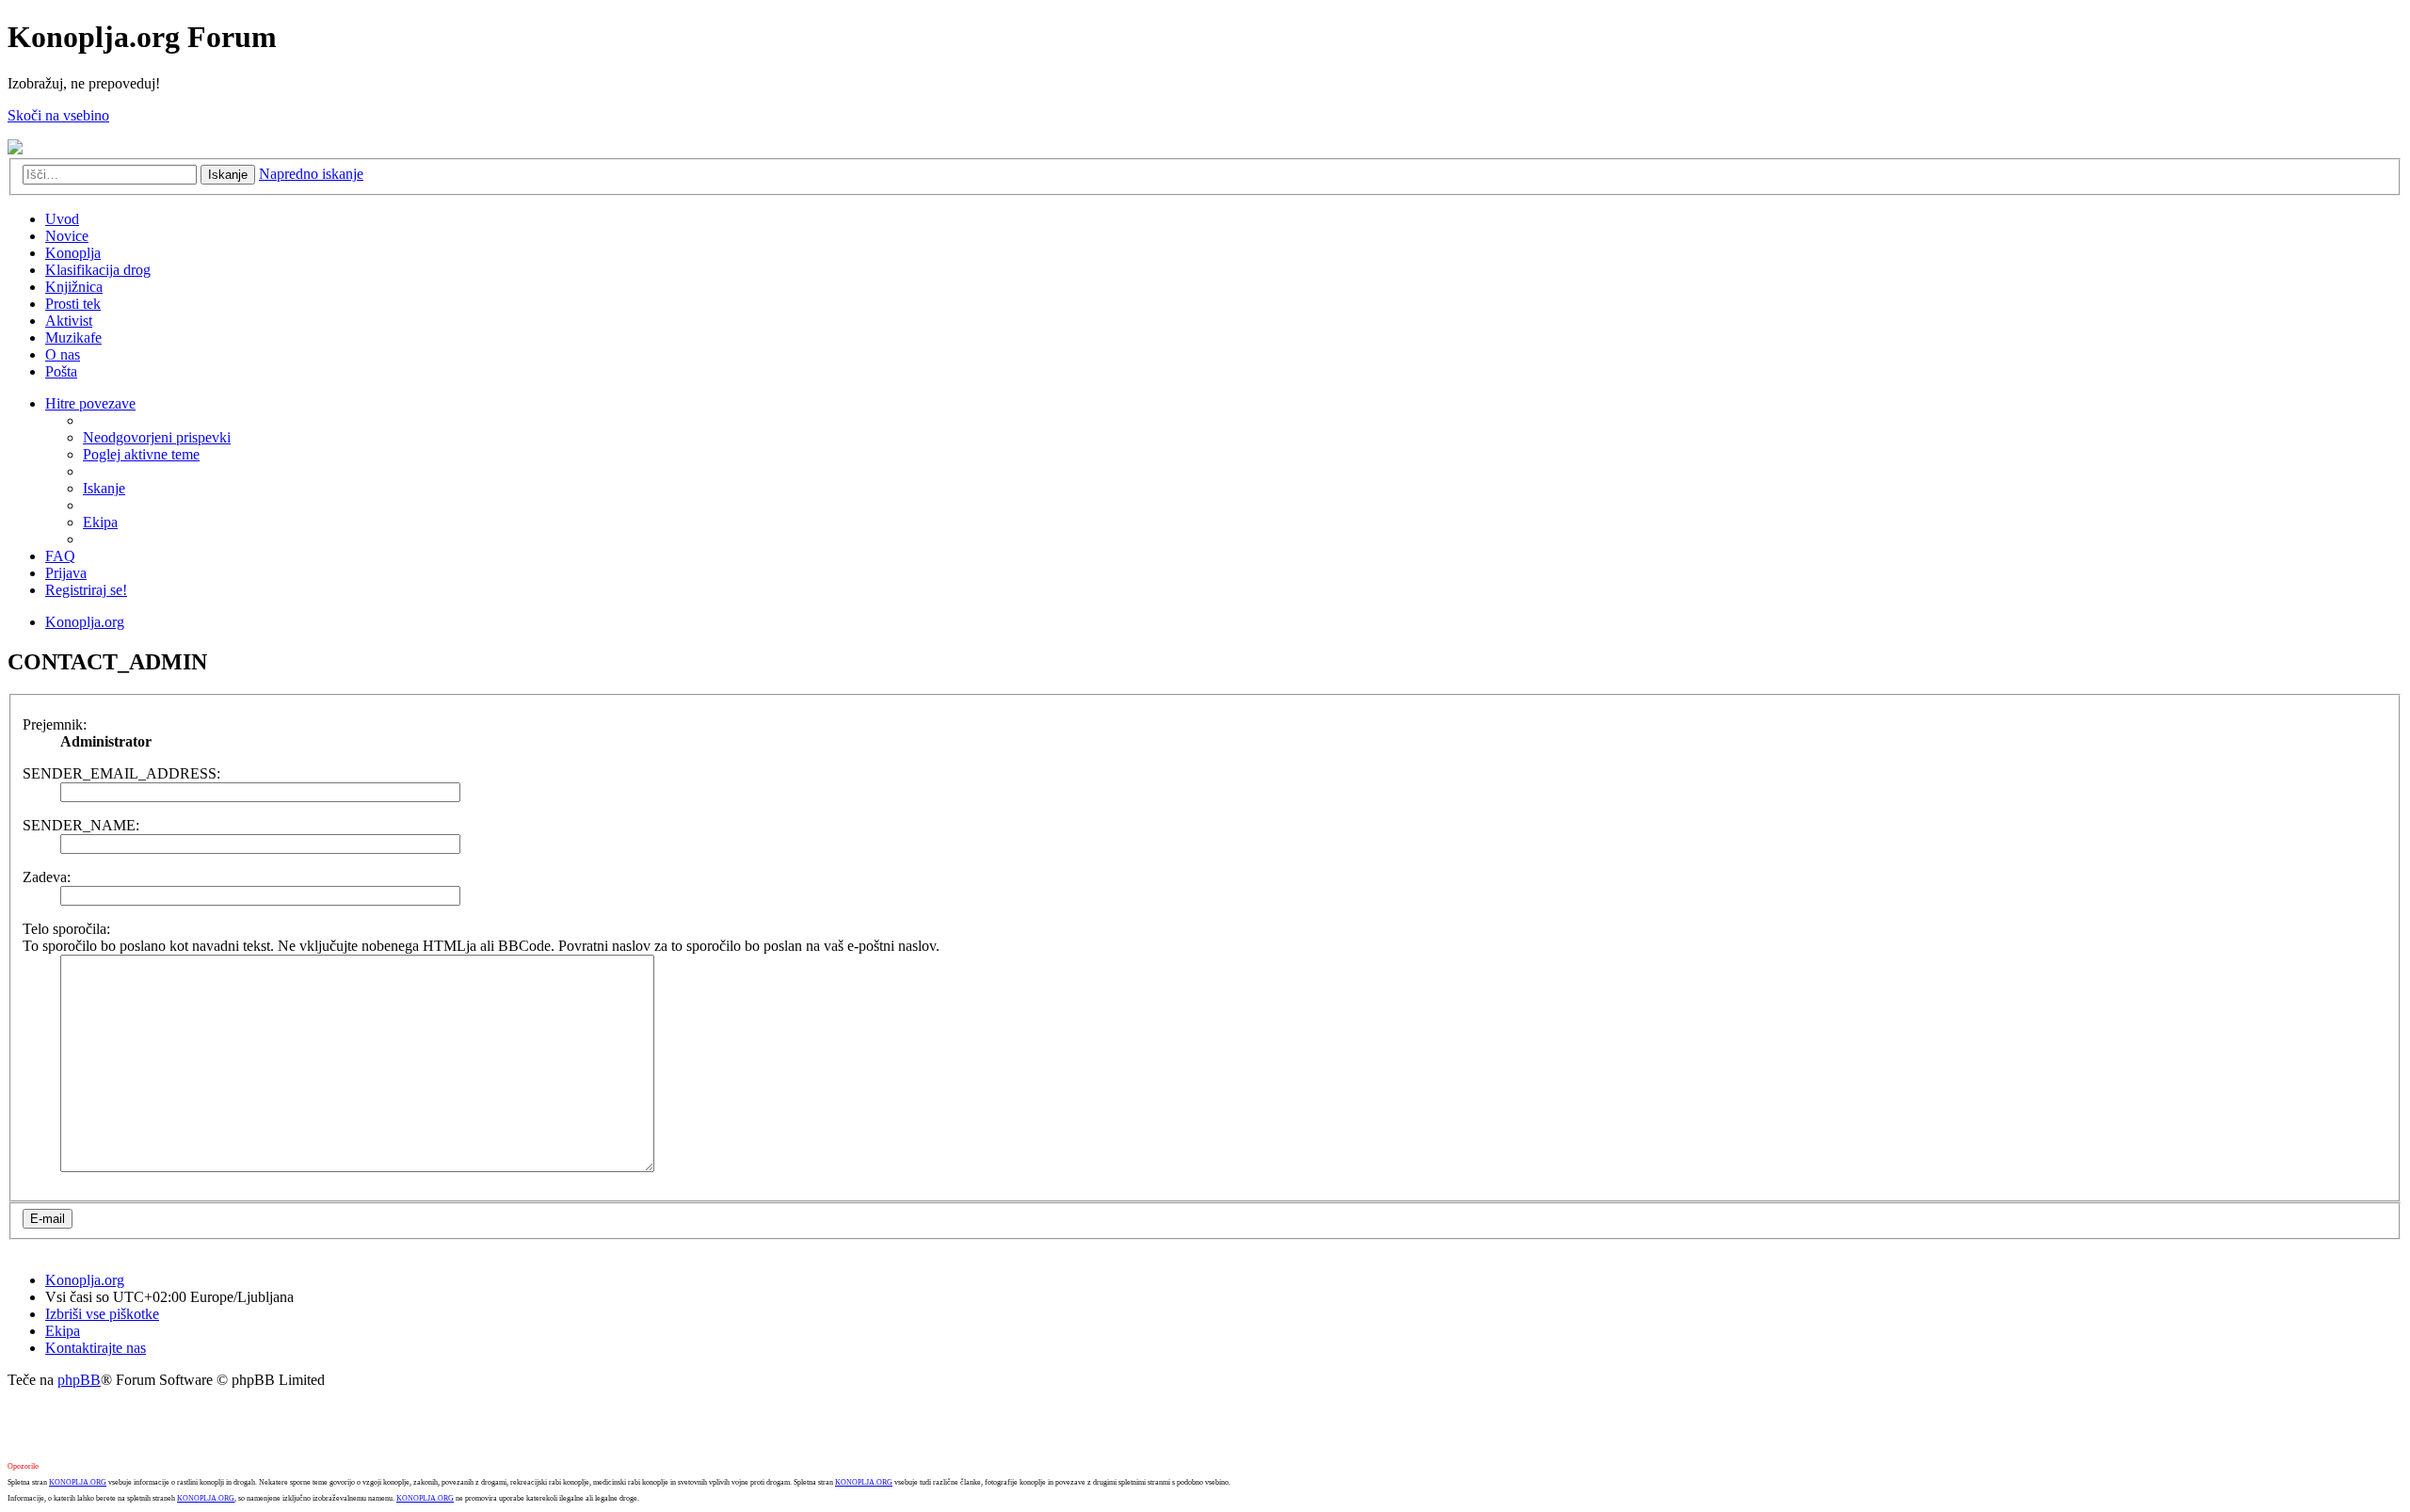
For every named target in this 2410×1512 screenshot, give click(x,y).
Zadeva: (47, 877)
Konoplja (73, 253)
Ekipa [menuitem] (100, 522)
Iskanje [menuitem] (104, 488)
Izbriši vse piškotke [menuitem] (102, 1314)
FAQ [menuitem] (60, 556)
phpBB (79, 1380)
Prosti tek (73, 304)
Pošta (61, 371)
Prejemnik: (55, 724)
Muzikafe (73, 338)
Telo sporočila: (66, 929)
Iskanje (228, 175)
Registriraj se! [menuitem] (86, 590)
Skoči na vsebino (58, 115)
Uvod (62, 219)
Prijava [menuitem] (66, 573)
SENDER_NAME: (81, 825)
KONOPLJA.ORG (78, 1482)
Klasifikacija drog (98, 270)
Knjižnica (74, 287)
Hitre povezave (90, 403)
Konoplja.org (85, 622)
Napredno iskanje (311, 174)
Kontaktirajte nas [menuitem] (96, 1348)
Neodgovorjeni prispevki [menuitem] (157, 437)
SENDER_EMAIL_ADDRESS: (121, 773)
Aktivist (69, 321)
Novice (67, 236)
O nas (63, 354)
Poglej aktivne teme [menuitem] (141, 454)
